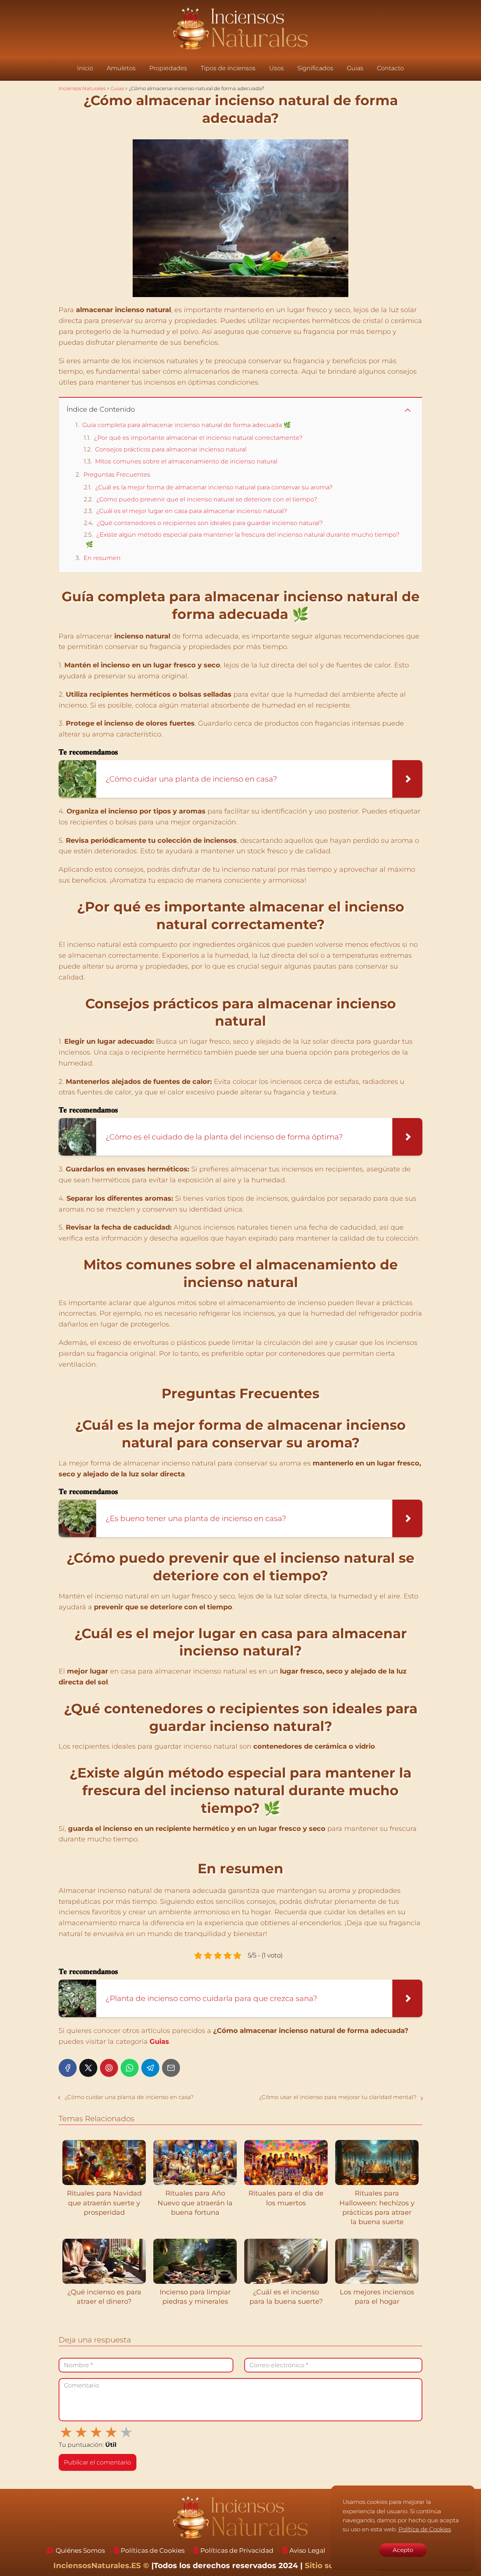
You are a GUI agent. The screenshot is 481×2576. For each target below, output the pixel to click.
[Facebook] (68, 2068)
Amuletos (121, 68)
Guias (355, 68)
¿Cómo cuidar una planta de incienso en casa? (129, 2097)
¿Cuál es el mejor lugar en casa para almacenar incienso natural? (192, 511)
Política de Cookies (425, 2529)
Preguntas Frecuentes (117, 475)
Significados (315, 68)
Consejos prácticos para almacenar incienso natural (171, 449)
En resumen (102, 558)
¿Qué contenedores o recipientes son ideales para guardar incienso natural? (210, 523)
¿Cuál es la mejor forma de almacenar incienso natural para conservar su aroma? (214, 487)
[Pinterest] (109, 2068)
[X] (88, 2068)
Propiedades (168, 68)
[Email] (171, 2068)
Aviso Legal (307, 2550)
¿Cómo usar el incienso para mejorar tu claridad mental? (338, 2097)
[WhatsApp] (130, 2068)
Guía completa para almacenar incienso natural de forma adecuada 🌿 (187, 425)
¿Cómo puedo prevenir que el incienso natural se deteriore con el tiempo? (207, 499)
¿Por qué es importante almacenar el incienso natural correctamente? (198, 438)
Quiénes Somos (80, 2550)
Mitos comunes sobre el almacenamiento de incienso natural (186, 461)
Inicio (85, 68)
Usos (276, 68)
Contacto (390, 68)
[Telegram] (150, 2068)
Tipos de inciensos (228, 68)
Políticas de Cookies (153, 2550)
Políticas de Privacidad (237, 2550)
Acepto (403, 2550)
